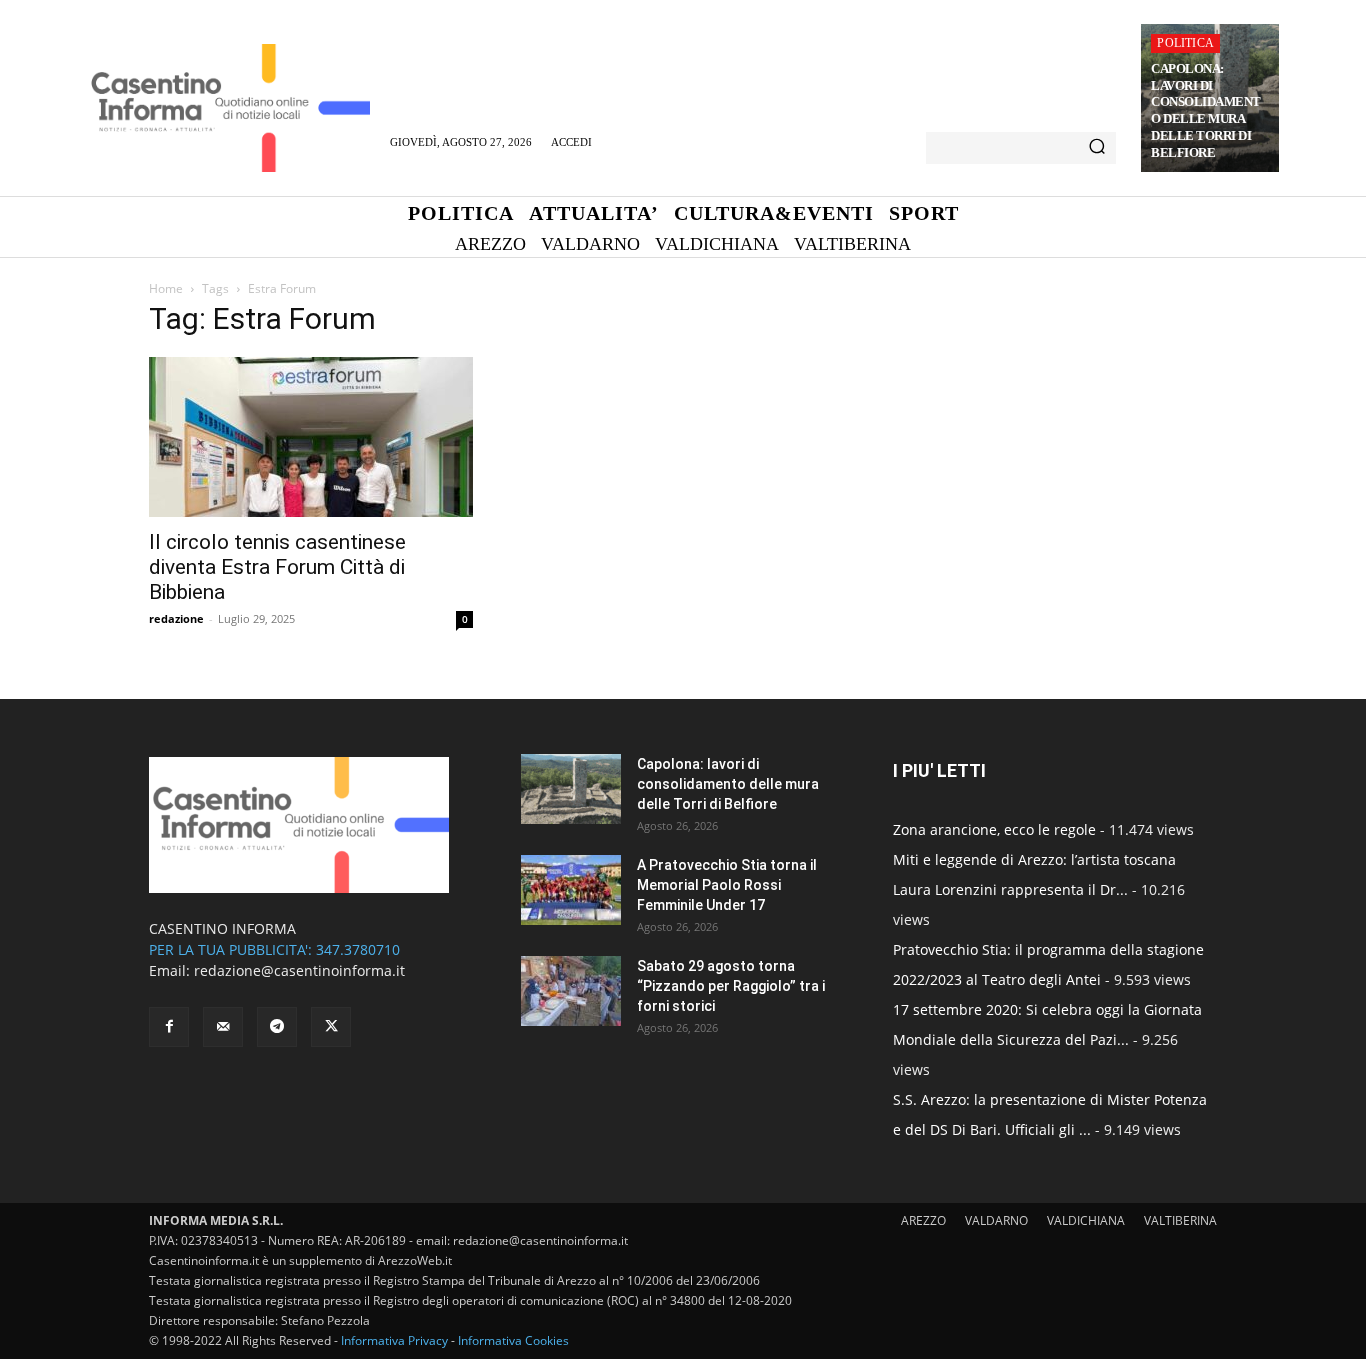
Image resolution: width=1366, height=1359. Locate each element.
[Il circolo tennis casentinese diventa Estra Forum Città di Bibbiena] (311, 437)
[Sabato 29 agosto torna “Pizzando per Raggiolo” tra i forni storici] (571, 991)
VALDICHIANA (1086, 1220)
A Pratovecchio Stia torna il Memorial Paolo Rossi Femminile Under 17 (727, 885)
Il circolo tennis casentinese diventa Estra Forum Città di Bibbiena (277, 567)
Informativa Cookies (513, 1340)
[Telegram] (277, 1027)
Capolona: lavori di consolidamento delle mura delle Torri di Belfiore (1206, 110)
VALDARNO (996, 1220)
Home (166, 288)
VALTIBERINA (1180, 1220)
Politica (1185, 43)
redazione (176, 618)
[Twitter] (331, 1027)
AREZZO (923, 1220)
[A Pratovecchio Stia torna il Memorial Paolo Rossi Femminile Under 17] (571, 890)
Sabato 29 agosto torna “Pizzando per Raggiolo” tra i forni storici (731, 986)
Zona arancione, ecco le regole (994, 829)
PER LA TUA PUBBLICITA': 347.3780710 (274, 949)
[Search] (1097, 148)
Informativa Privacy (394, 1340)
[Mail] (223, 1027)
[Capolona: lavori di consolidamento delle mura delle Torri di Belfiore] (571, 789)
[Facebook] (169, 1027)
